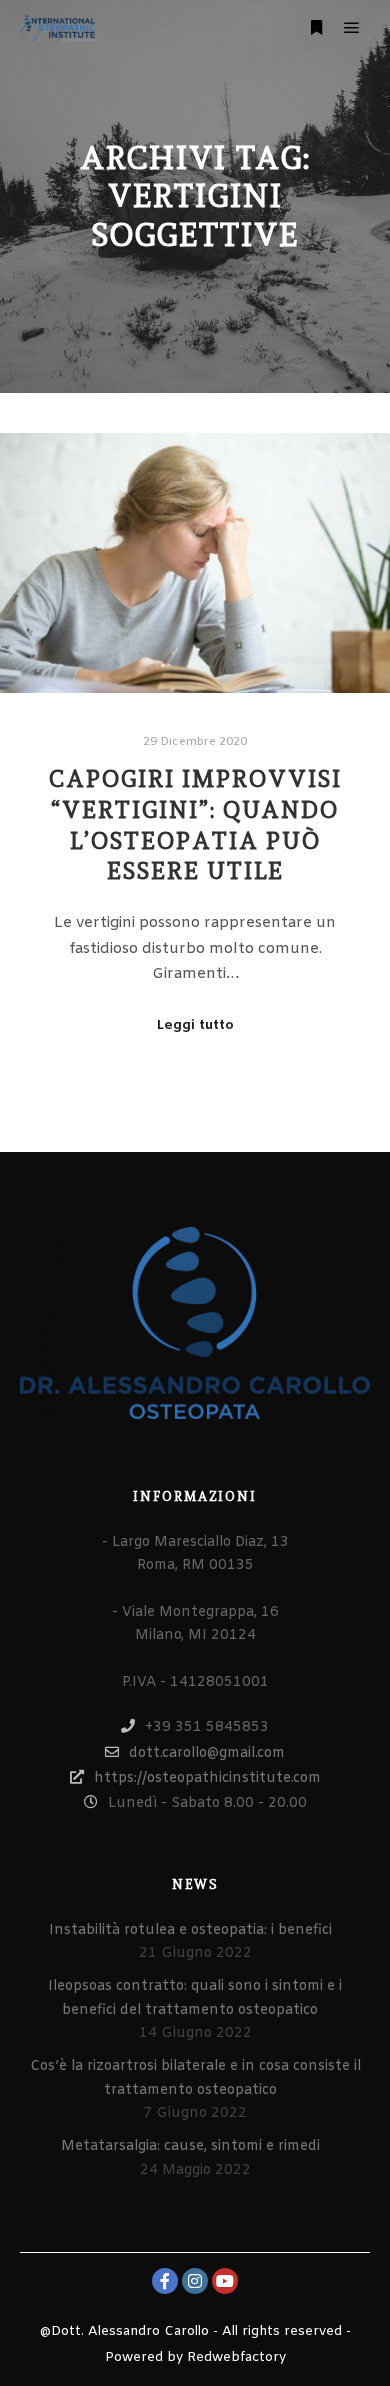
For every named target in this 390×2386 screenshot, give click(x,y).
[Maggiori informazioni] (316, 28)
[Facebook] (165, 2281)
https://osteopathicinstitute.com (207, 1778)
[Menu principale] (352, 28)
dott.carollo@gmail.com (207, 1753)
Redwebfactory (236, 2357)
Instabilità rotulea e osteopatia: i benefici (190, 1930)
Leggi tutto (195, 1025)
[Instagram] (195, 2281)
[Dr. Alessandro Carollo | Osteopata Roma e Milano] (57, 28)
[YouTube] (225, 2281)
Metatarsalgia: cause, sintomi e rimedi (190, 2146)
